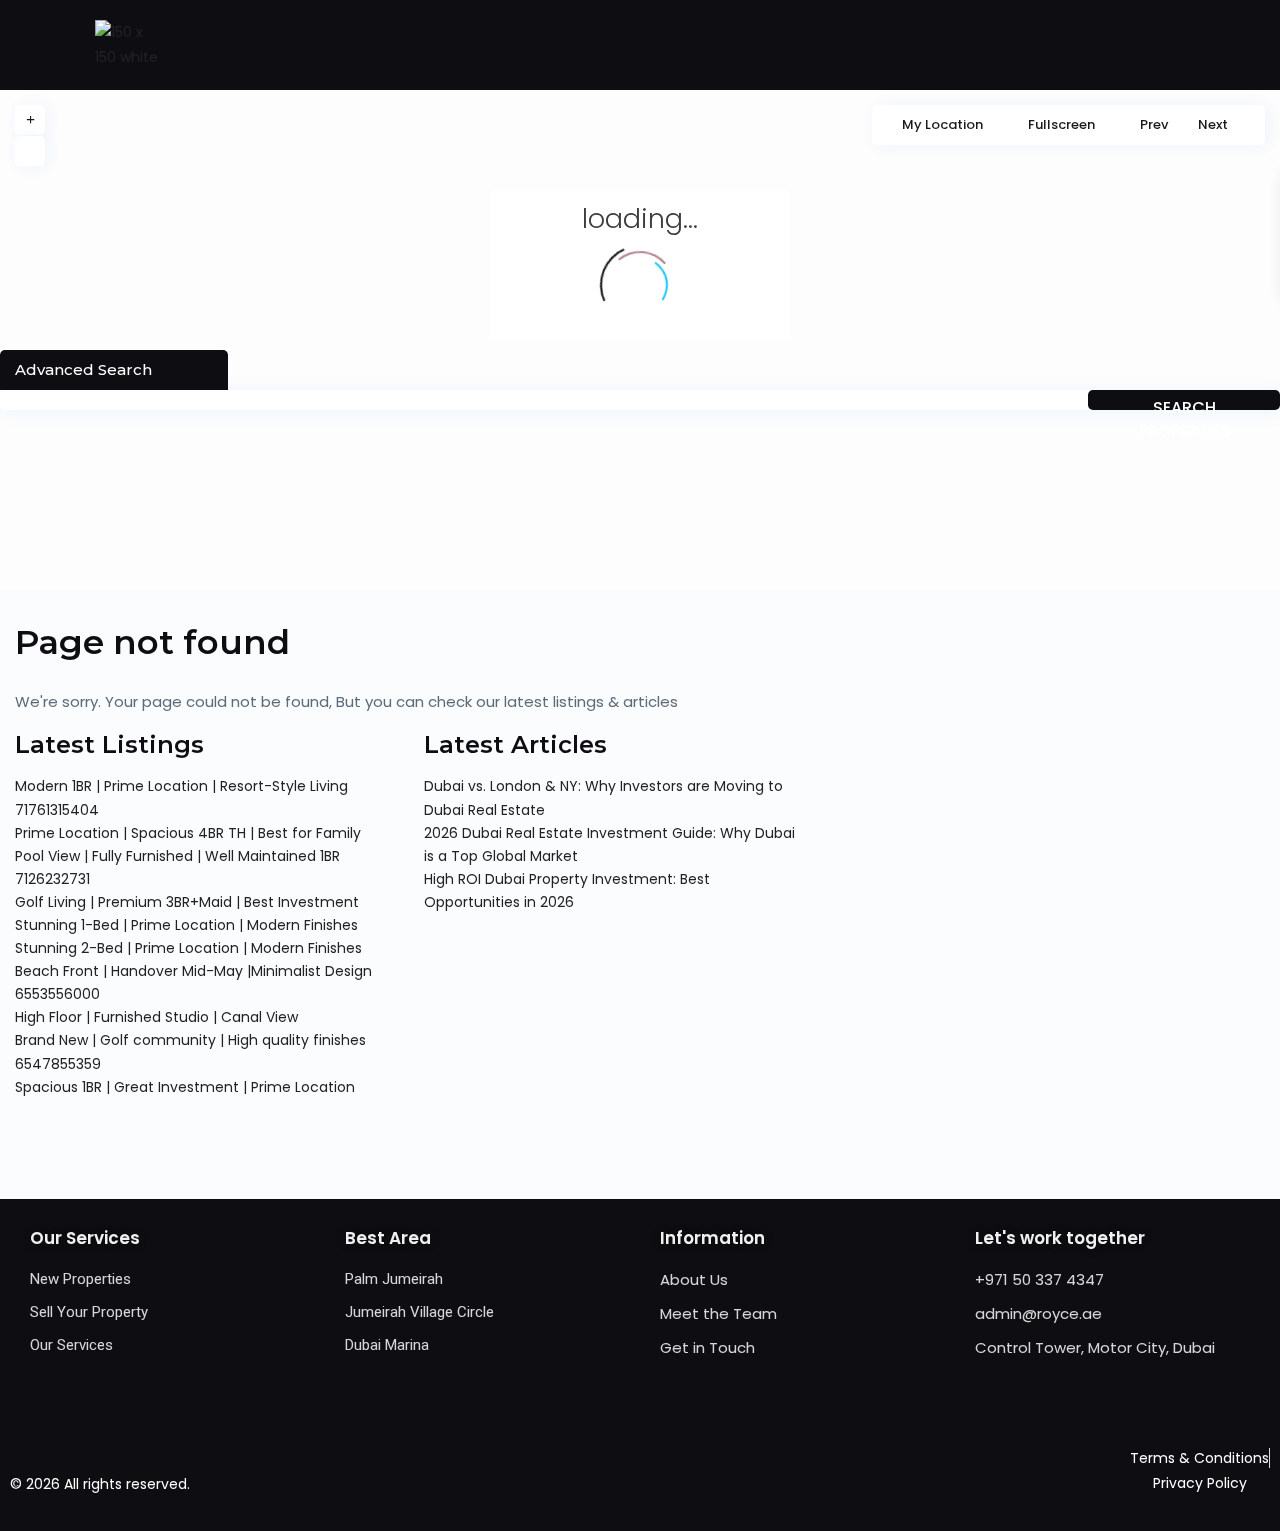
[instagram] (742, 1483)
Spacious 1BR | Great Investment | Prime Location (185, 1087)
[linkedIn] (701, 1483)
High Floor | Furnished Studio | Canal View (156, 1017)
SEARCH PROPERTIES (1184, 403)
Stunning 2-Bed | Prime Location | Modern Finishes (188, 948)
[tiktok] (660, 1483)
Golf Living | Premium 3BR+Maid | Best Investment (187, 902)
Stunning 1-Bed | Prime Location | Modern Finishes (186, 925)
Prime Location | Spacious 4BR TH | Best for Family (188, 833)
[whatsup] (619, 1483)
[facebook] (578, 1483)
